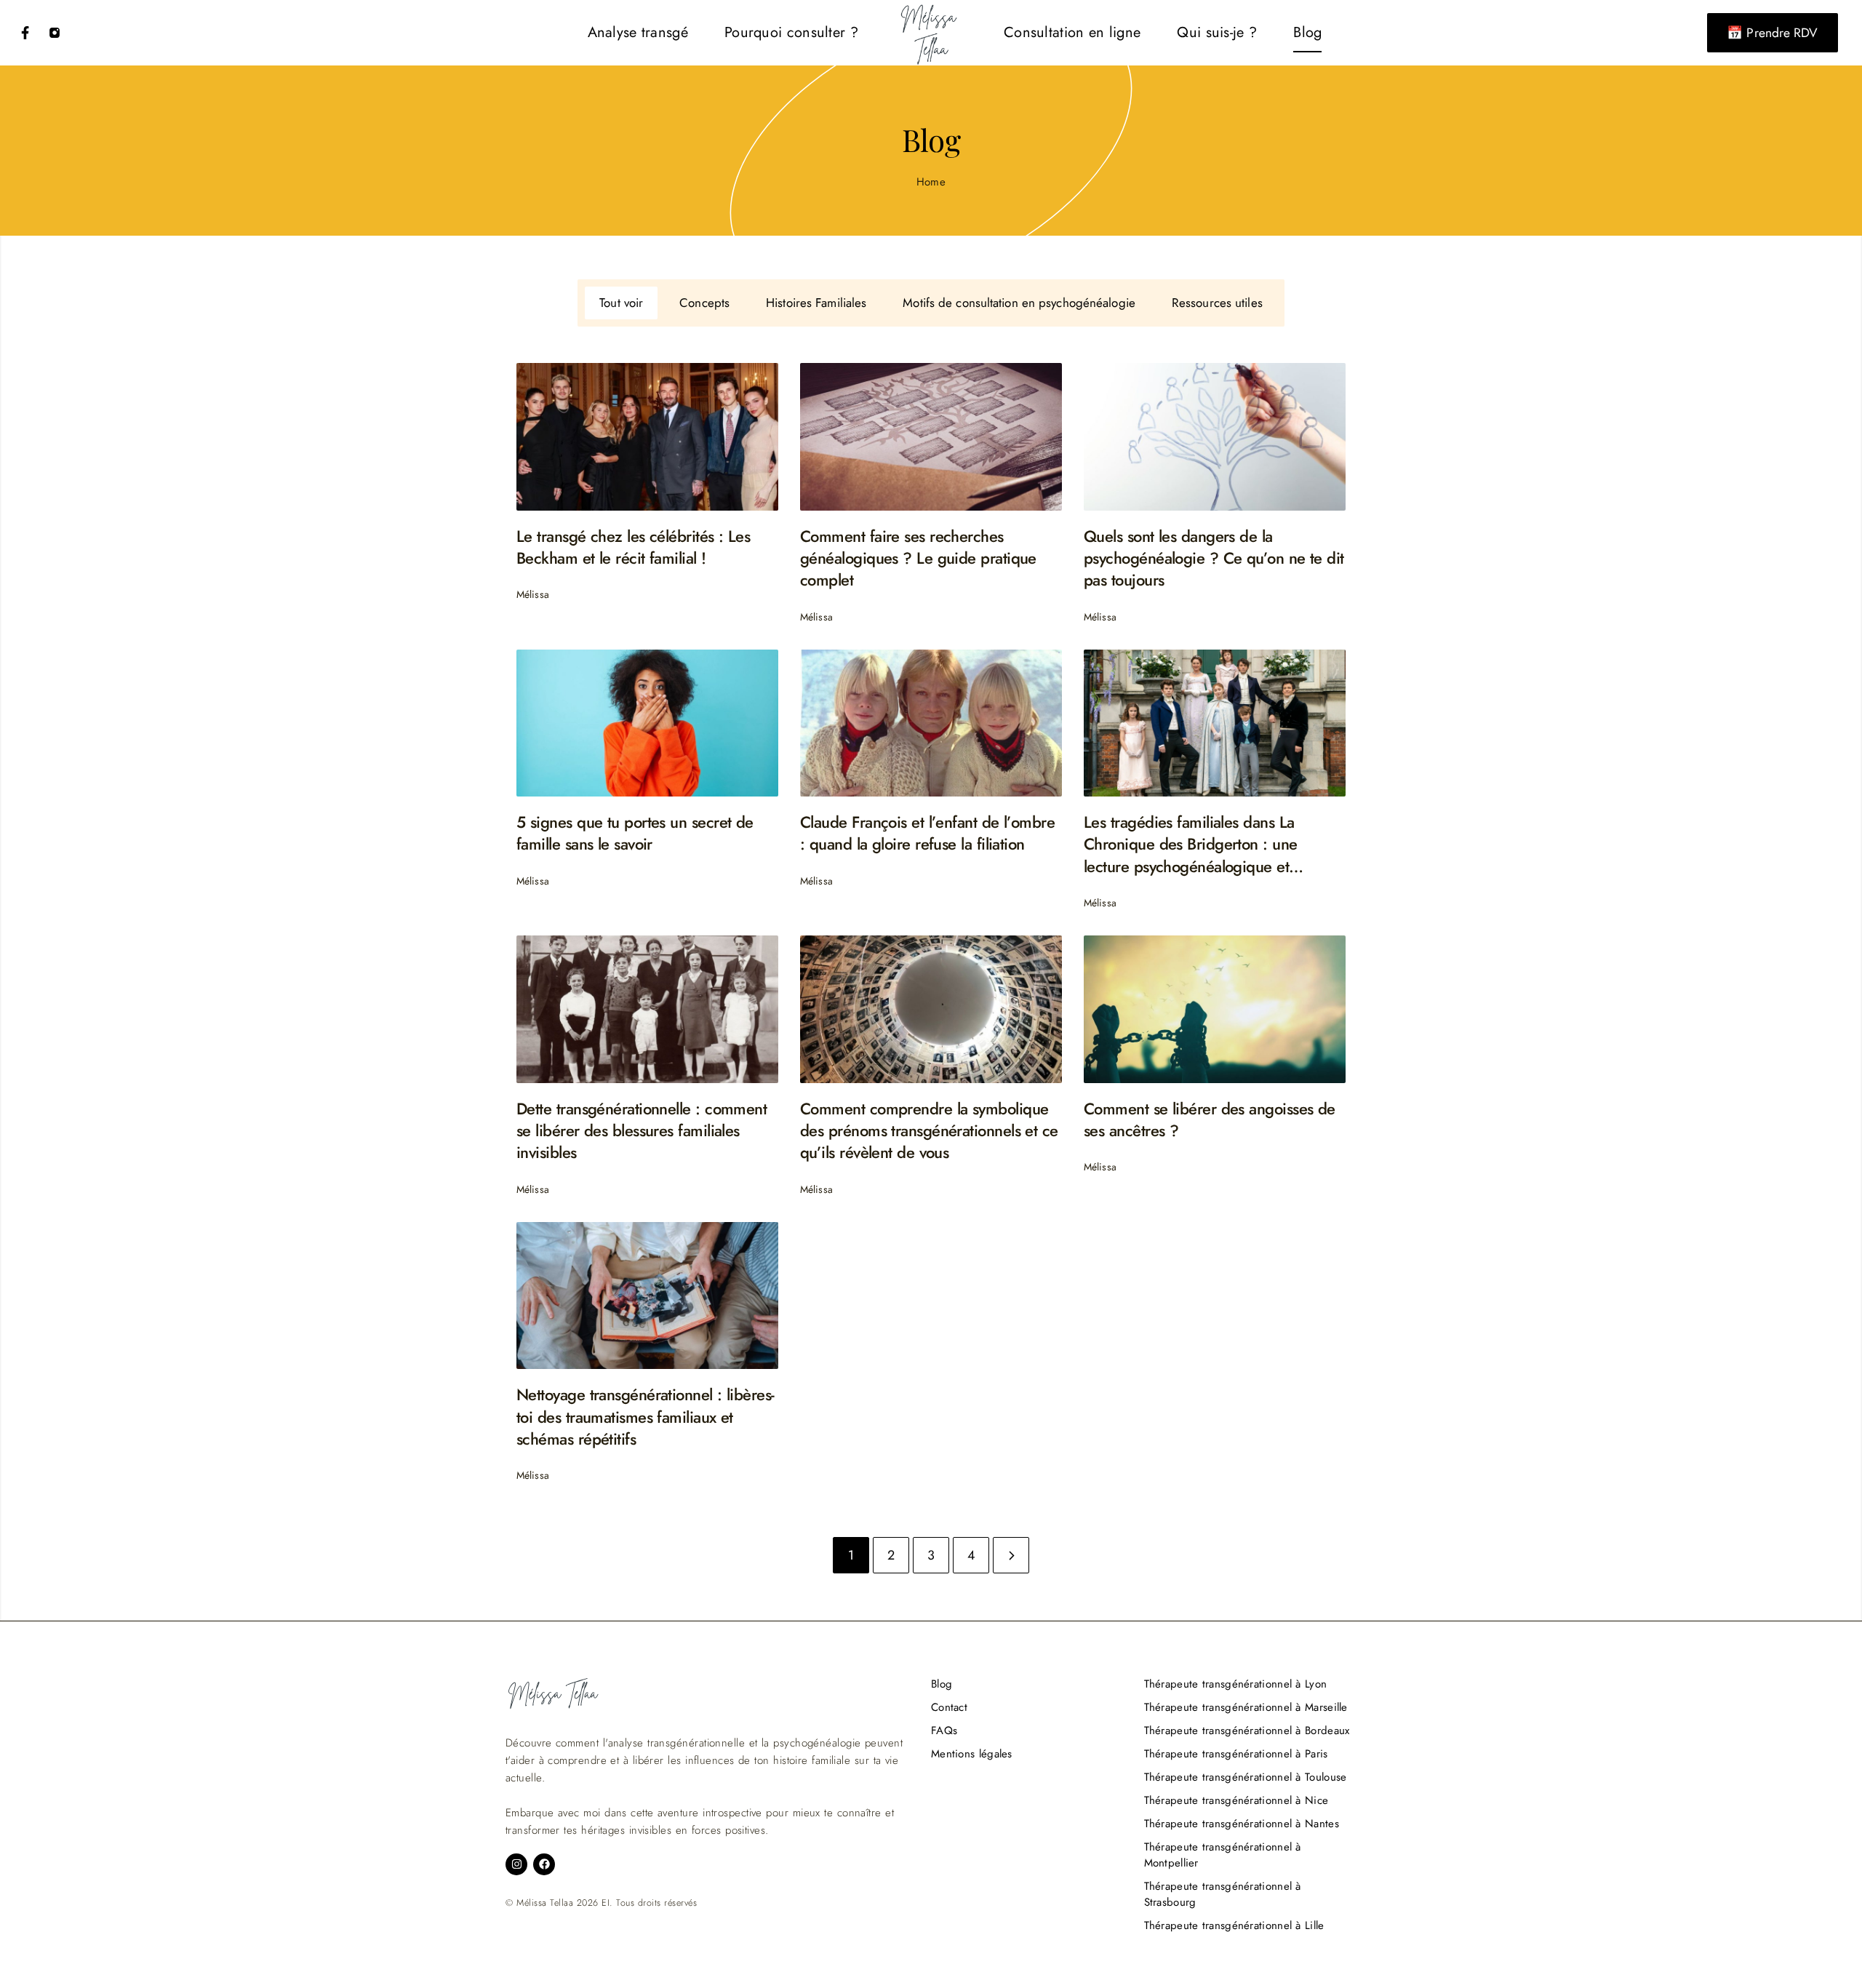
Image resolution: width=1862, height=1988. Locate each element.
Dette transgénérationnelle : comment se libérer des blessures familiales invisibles (642, 1131)
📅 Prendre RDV (1772, 33)
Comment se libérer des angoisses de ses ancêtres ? (1210, 1120)
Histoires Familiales (816, 303)
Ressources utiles (1217, 303)
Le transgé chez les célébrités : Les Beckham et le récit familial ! (633, 547)
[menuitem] (638, 33)
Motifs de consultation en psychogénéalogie (1019, 303)
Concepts (704, 303)
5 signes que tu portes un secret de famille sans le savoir (635, 833)
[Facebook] (25, 33)
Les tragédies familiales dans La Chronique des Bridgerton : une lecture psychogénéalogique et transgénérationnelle (1191, 844)
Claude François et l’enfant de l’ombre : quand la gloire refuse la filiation (927, 833)
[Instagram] (55, 33)
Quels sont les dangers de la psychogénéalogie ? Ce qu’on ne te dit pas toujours (1214, 558)
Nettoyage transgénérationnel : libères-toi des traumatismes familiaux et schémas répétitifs (646, 1417)
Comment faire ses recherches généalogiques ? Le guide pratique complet (918, 558)
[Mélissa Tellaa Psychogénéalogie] (931, 33)
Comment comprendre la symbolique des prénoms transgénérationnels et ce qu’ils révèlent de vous (929, 1131)
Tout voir (621, 303)
